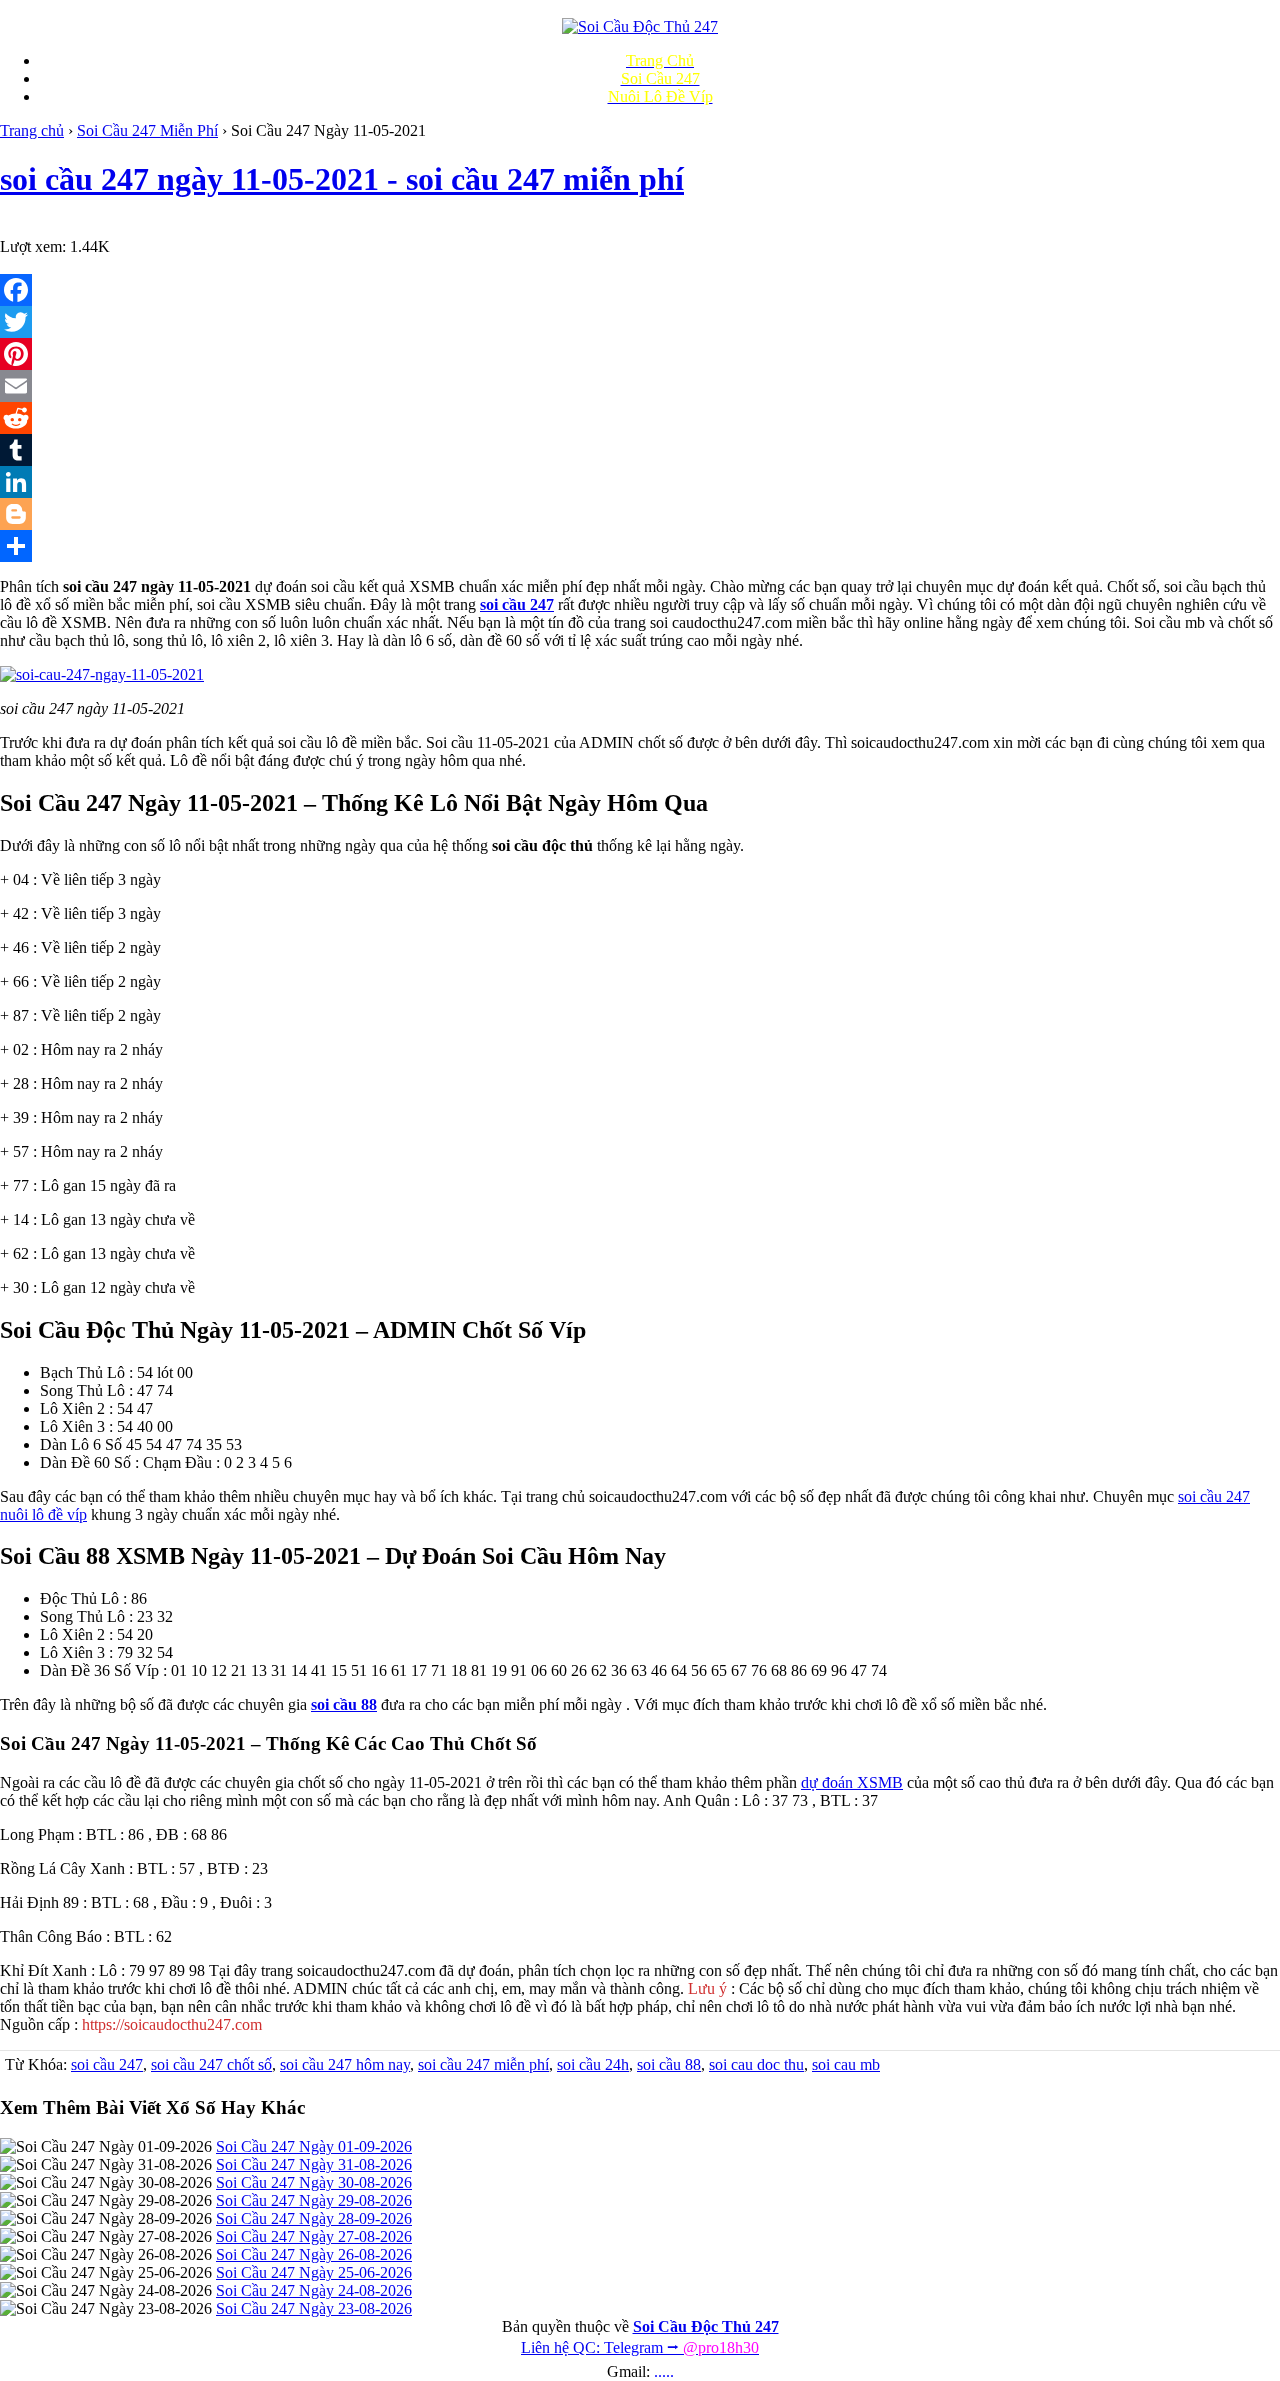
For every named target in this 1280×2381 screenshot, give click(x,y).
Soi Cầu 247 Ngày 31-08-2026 (314, 2164)
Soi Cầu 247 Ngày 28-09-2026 (314, 2218)
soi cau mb (846, 2064)
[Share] (640, 546)
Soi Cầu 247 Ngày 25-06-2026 (314, 2272)
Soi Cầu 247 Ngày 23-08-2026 (314, 2308)
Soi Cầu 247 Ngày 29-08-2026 (314, 2200)
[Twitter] (640, 322)
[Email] (640, 386)
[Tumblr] (640, 450)
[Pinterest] (640, 354)
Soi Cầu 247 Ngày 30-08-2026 (314, 2182)
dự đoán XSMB (852, 1782)
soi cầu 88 (669, 2064)
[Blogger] (640, 514)
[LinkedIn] (640, 482)
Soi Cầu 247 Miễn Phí (147, 130)
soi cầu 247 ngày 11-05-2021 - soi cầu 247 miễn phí (342, 179)
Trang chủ (32, 130)
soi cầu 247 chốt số (211, 2064)
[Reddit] (640, 418)
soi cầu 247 (107, 2064)
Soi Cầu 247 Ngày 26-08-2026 (314, 2254)
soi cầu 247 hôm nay (345, 2064)
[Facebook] (640, 290)
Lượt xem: (33, 246)
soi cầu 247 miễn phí (483, 2064)
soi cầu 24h (593, 2064)
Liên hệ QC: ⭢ (640, 2347)
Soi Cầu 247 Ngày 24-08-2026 (314, 2290)
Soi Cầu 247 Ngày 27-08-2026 (314, 2236)
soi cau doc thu (756, 2064)
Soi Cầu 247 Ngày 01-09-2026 (314, 2146)
